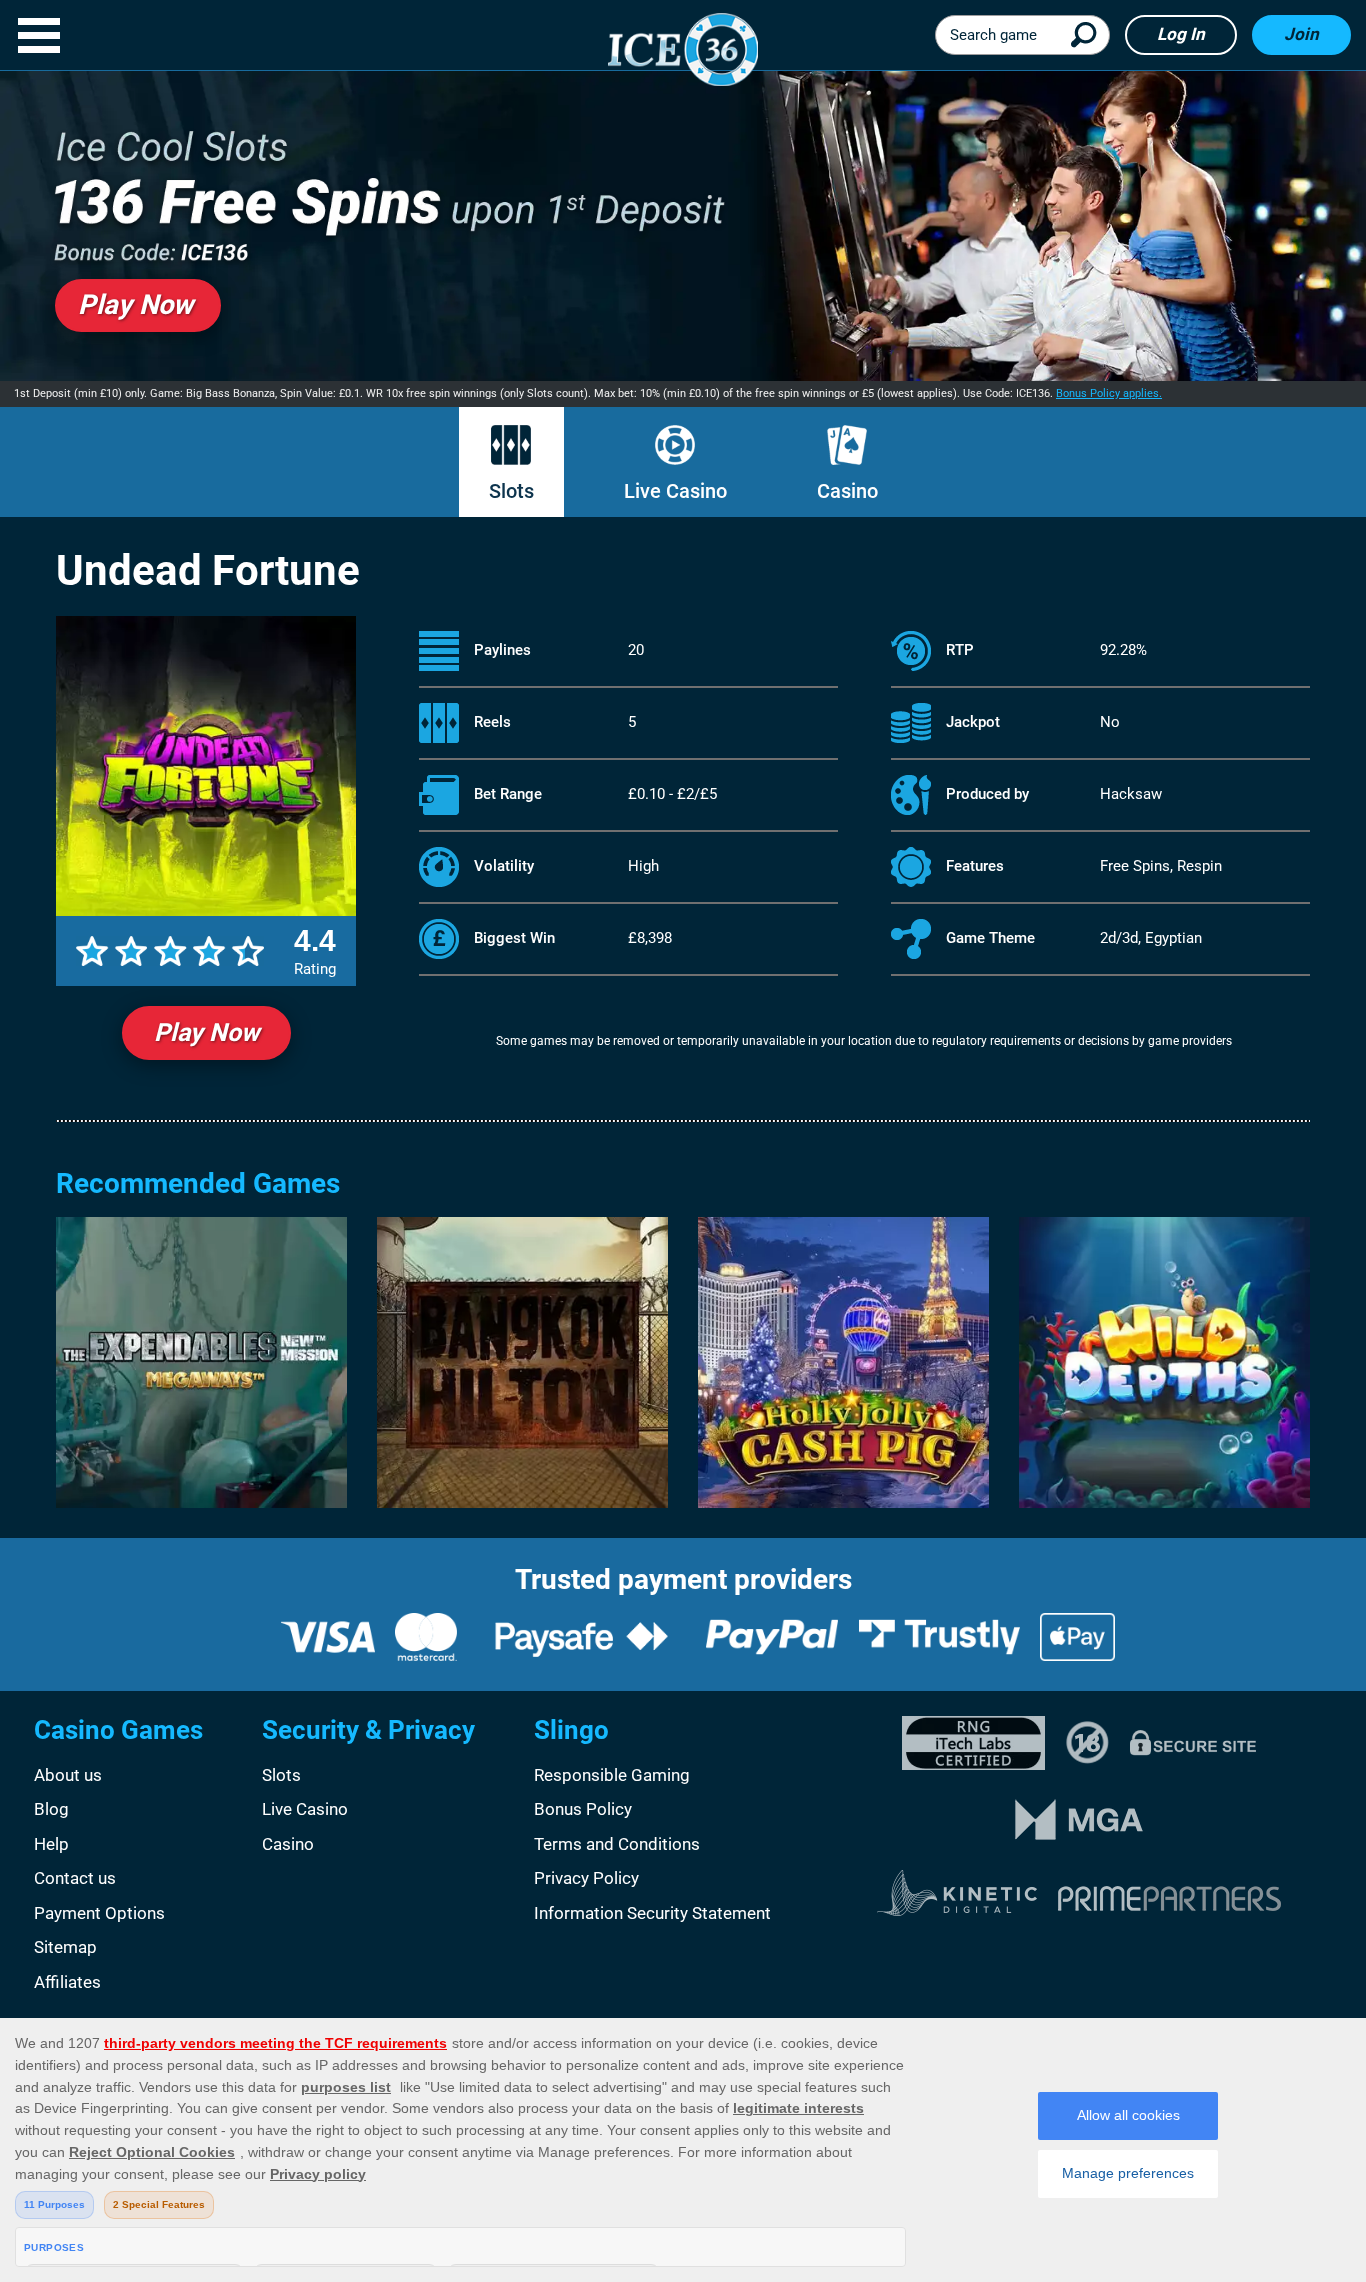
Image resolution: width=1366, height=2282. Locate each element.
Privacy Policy (586, 1878)
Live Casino (675, 491)
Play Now (206, 1032)
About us (68, 1775)
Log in (1181, 34)
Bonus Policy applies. (1109, 393)
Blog (51, 1809)
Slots (511, 491)
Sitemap (65, 1947)
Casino (847, 491)
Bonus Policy (583, 1809)
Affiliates (67, 1982)
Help (51, 1844)
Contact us (75, 1878)
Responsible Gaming (612, 1775)
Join (1301, 34)
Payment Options (99, 1913)
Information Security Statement (652, 1913)
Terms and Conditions (617, 1844)
